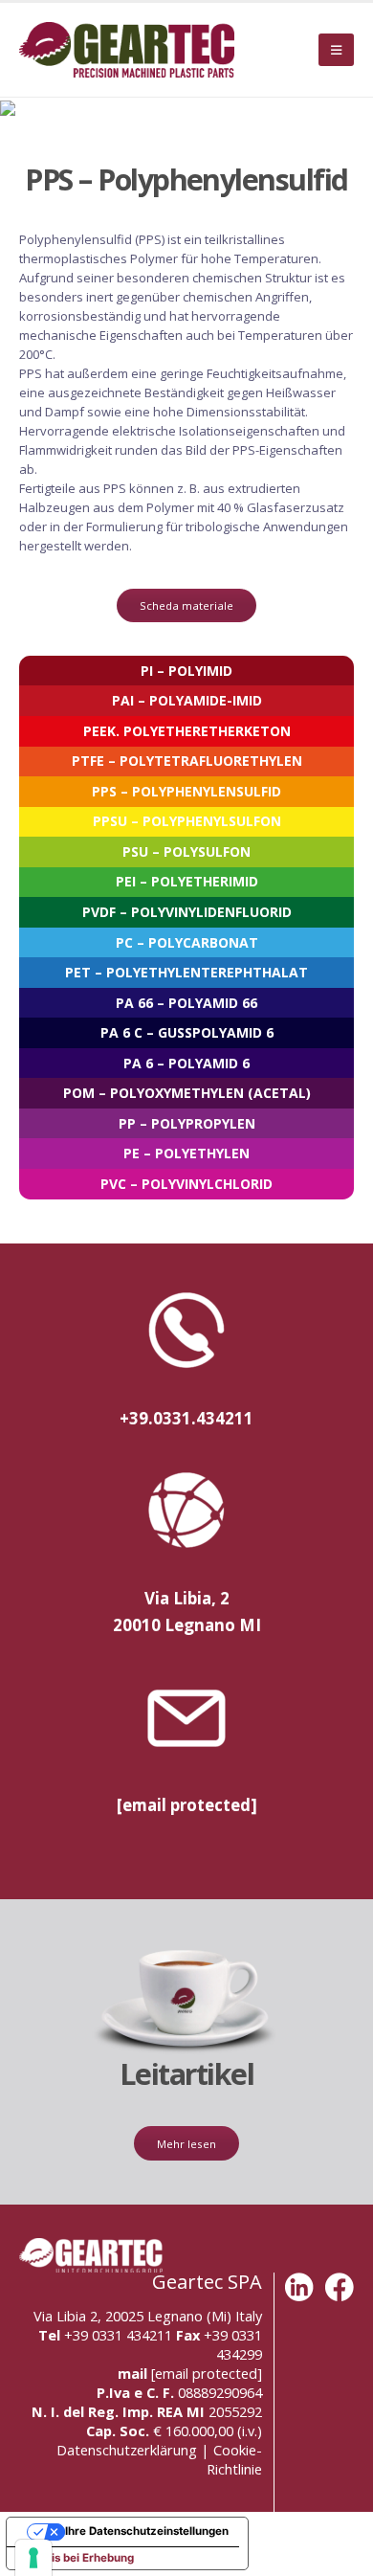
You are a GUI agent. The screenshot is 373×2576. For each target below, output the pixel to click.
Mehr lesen (186, 2144)
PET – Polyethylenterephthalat (186, 972)
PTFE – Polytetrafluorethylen (187, 761)
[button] (336, 50)
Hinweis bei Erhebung (76, 2558)
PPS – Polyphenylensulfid (186, 791)
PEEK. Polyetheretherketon (187, 731)
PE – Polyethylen (186, 1153)
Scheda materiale (186, 605)
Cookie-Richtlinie (234, 2459)
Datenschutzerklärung (127, 2450)
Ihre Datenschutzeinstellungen (147, 2531)
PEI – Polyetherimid (187, 881)
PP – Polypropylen (187, 1123)
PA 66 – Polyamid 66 (186, 1003)
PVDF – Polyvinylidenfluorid (187, 912)
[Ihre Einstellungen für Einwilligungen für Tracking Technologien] (33, 2558)
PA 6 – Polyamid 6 (186, 1063)
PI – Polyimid (186, 671)
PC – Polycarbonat (187, 942)
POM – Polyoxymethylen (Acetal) (187, 1093)
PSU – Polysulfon (186, 851)
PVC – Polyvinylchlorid (186, 1184)
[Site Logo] (127, 50)
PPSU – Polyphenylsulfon (187, 821)
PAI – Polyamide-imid (187, 700)
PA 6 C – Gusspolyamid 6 (187, 1032)
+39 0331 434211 (118, 2335)
